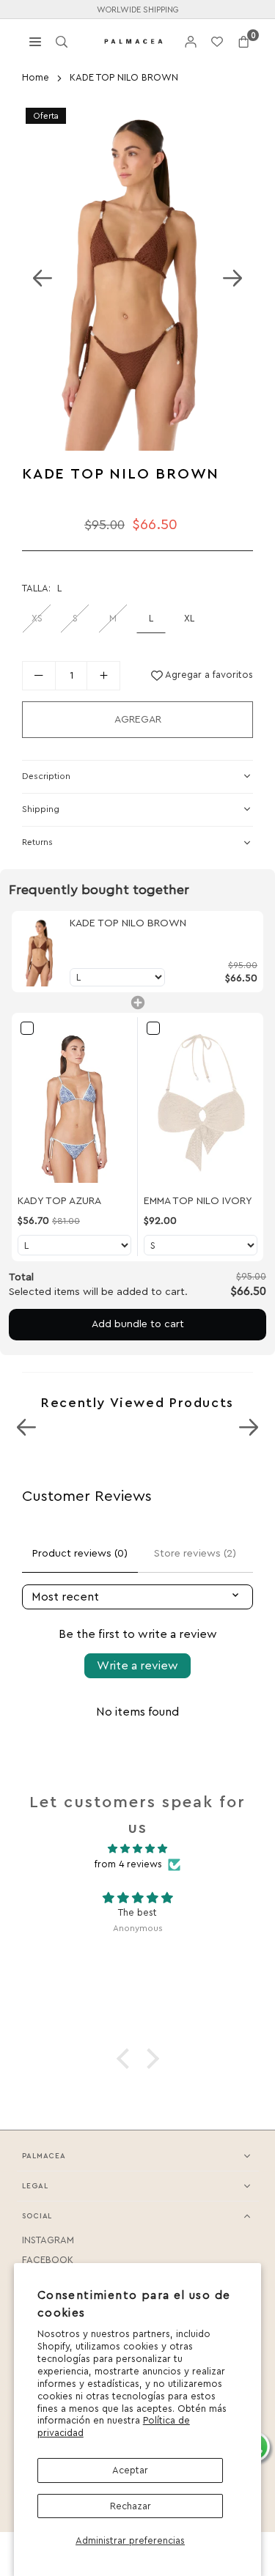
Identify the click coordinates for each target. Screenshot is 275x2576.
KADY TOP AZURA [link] (59, 1201)
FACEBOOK (48, 2260)
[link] (41, 951)
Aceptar (130, 2470)
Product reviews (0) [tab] (80, 1554)
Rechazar (131, 2506)
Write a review (137, 1666)
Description (46, 776)
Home (36, 77)
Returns (37, 842)
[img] (137, 1849)
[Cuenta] (191, 41)
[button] (243, 41)
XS (37, 618)
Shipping (41, 809)
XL (189, 618)
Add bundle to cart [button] (138, 1324)
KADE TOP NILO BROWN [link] (128, 923)
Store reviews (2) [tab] (195, 1554)
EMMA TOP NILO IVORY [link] (198, 1201)
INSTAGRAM (48, 2240)
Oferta (46, 116)
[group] (137, 277)
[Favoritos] (217, 41)
